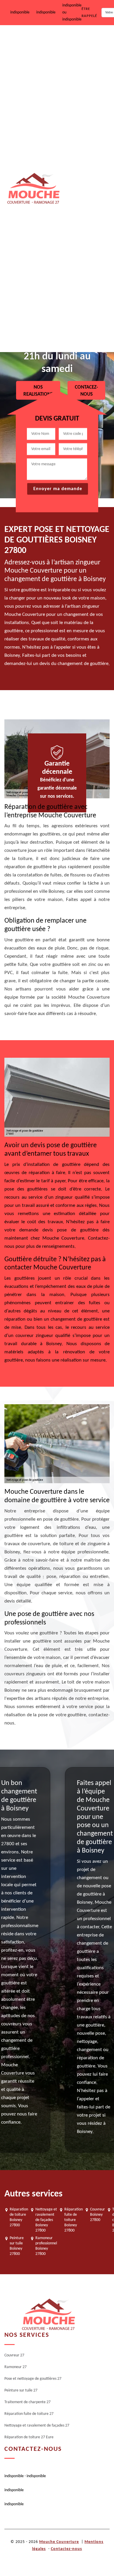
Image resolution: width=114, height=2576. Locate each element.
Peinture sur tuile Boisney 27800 (17, 2246)
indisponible (20, 12)
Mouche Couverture (59, 2542)
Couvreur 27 (75, 44)
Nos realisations (38, 391)
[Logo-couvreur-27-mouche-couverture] (33, 189)
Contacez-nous (86, 391)
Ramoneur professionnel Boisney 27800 (46, 2246)
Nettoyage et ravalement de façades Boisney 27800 (46, 2220)
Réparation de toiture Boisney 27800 (19, 2217)
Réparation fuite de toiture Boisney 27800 (74, 2220)
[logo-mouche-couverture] (48, 2315)
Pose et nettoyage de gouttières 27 (82, 121)
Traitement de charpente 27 (85, 202)
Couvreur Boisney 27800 (97, 2215)
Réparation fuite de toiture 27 (81, 245)
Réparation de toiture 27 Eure (85, 331)
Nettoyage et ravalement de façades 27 (86, 288)
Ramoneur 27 (76, 81)
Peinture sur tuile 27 (82, 161)
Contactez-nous (66, 2549)
